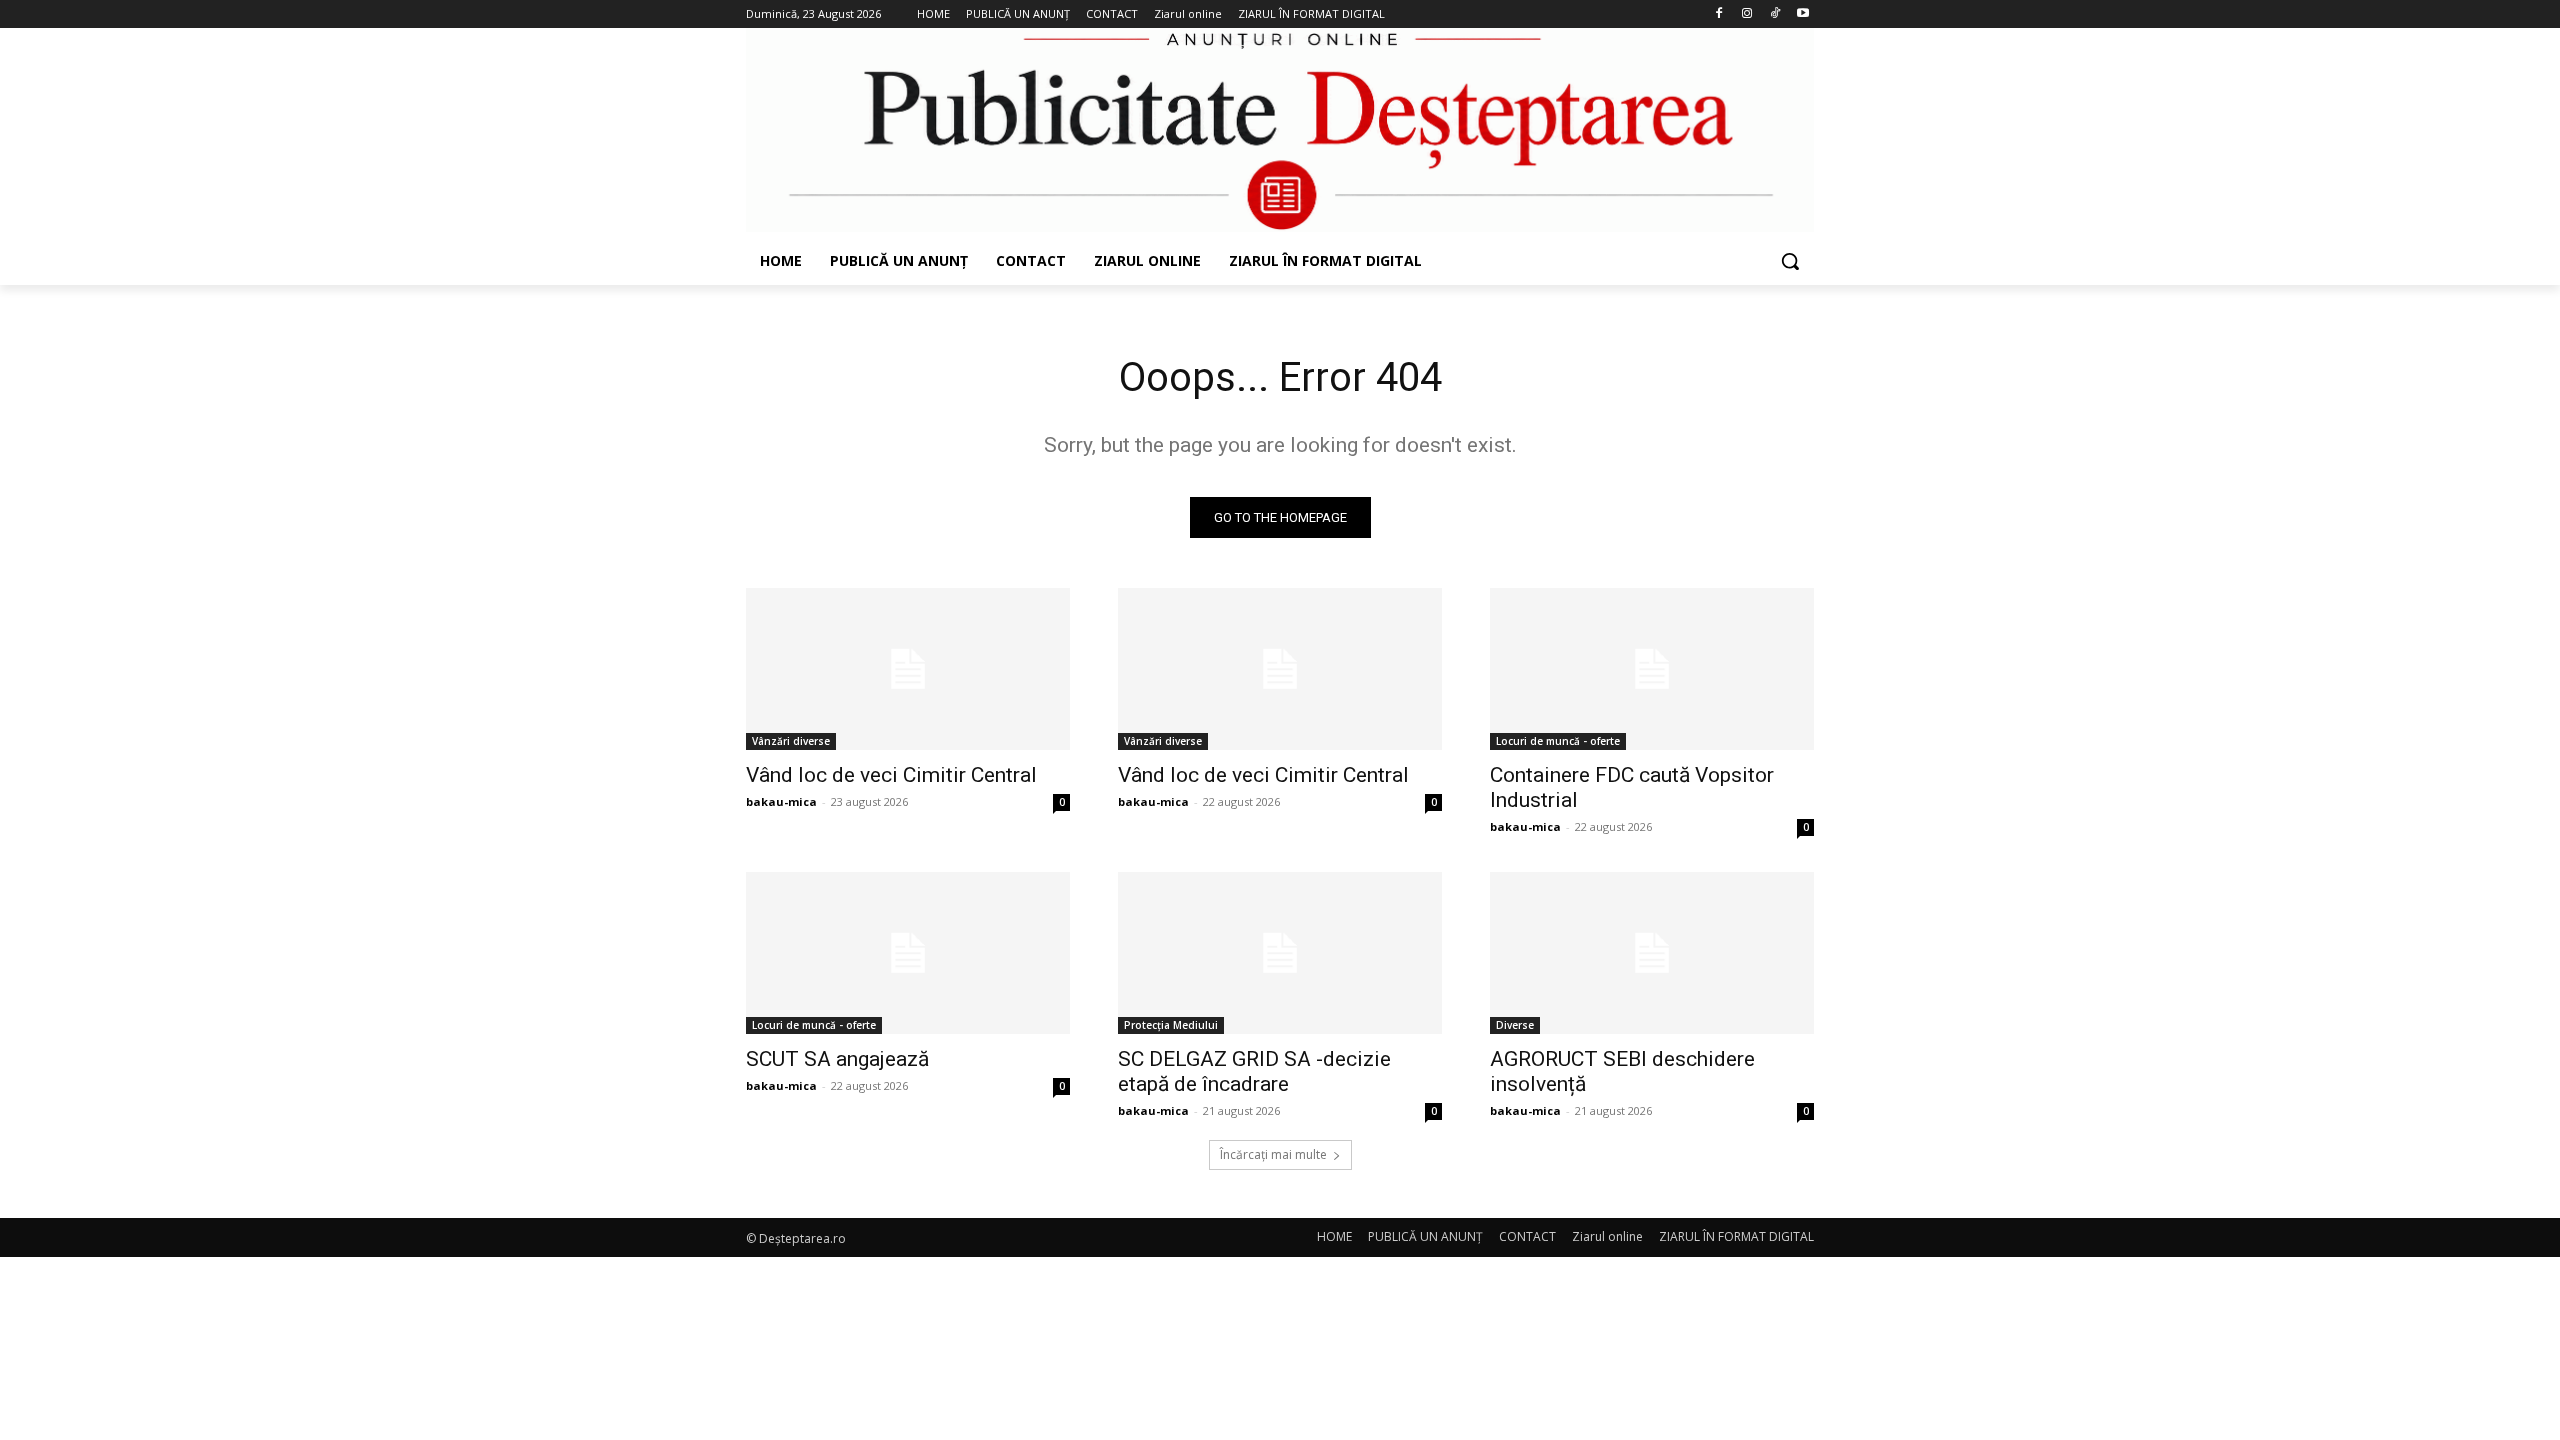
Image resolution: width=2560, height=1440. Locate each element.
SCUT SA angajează (837, 1059)
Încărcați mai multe (1273, 1154)
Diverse (1515, 1025)
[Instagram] (1747, 14)
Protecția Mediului (1171, 1025)
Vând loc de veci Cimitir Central (891, 775)
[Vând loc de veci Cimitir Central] (908, 669)
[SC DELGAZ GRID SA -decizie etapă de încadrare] (1280, 953)
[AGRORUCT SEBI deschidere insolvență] (1652, 953)
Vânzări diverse (791, 741)
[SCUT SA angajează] (908, 953)
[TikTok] (1774, 14)
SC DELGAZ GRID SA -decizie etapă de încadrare (1254, 1071)
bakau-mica (781, 801)
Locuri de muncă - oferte (1558, 741)
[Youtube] (1802, 14)
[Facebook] (1719, 14)
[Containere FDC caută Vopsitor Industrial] (1652, 669)
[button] (1790, 261)
